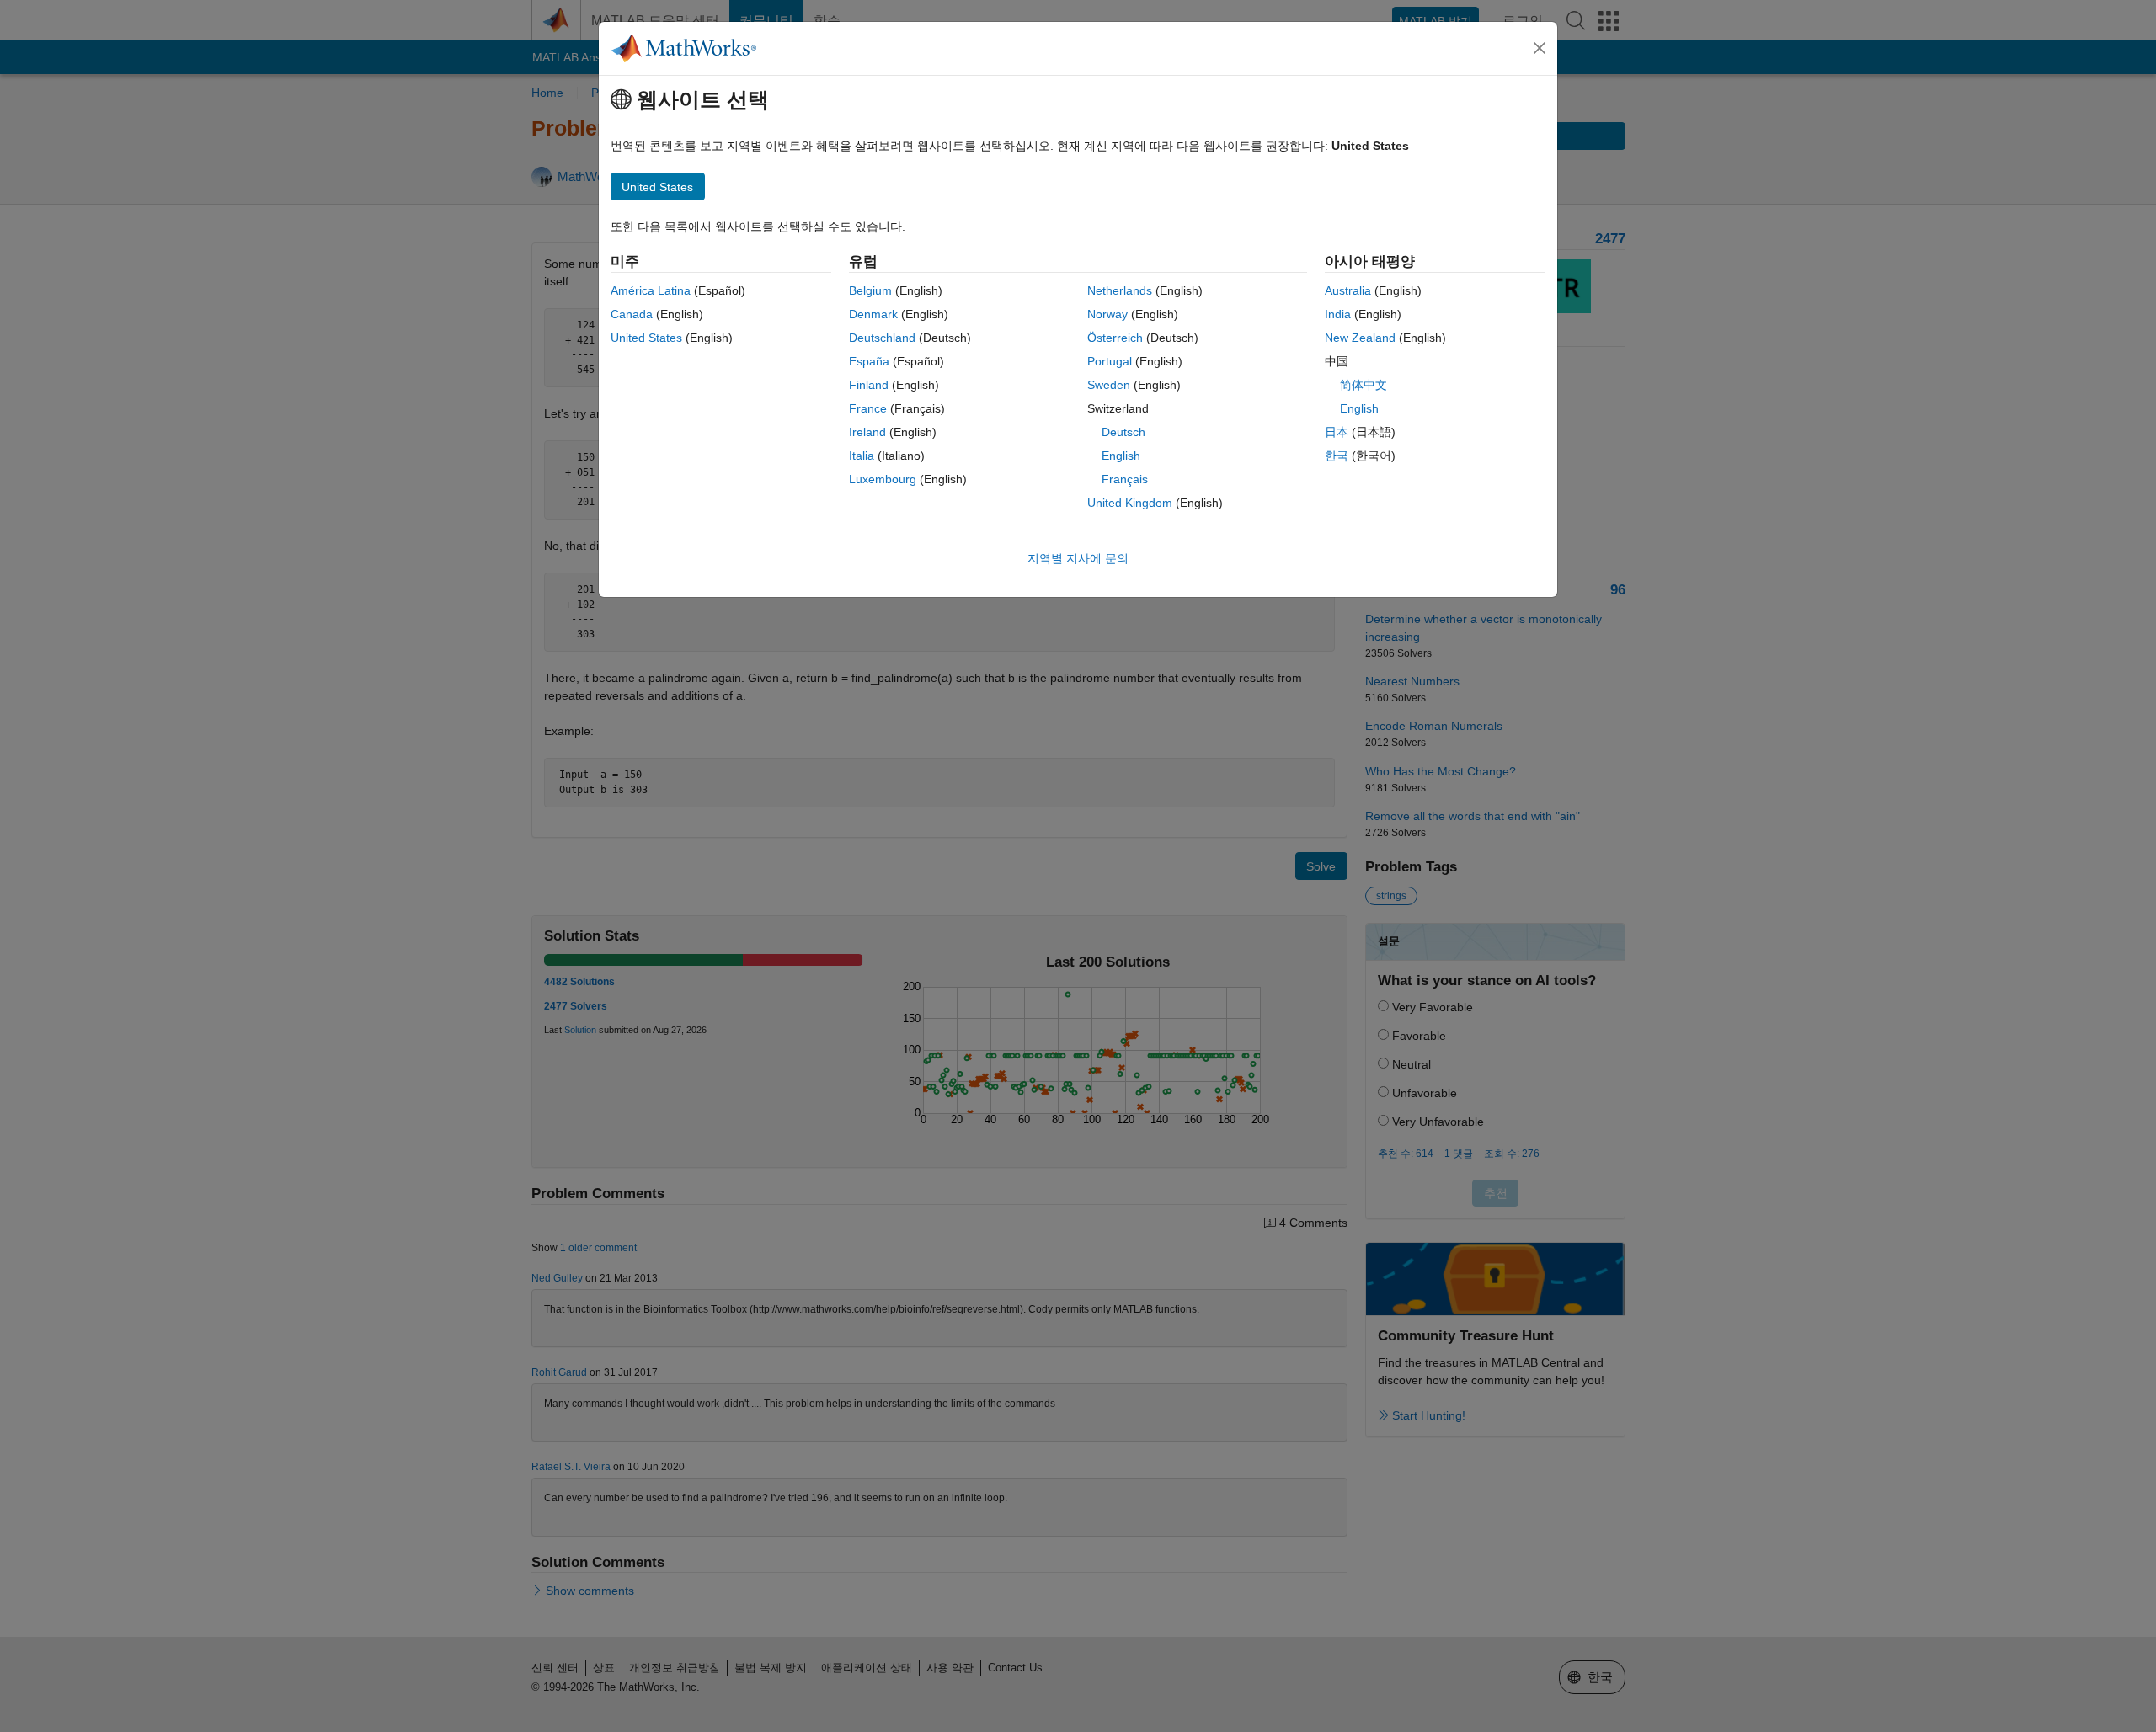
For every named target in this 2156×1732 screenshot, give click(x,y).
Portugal (1110, 361)
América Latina (651, 290)
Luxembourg (883, 479)
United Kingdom (1130, 503)
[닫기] (1540, 48)
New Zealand (1360, 338)
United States (646, 338)
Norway (1107, 314)
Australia (1348, 290)
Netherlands (1120, 290)
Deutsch (1123, 432)
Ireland (867, 432)
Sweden (1109, 385)
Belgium (870, 290)
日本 (1337, 432)
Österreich (1115, 338)
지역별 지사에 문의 (1078, 558)
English (1121, 456)
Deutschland (882, 338)
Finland (869, 385)
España (869, 361)
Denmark (873, 314)
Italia (862, 456)
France (868, 408)
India (1338, 314)
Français (1125, 479)
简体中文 (1364, 385)
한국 (1337, 456)
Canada (632, 314)
